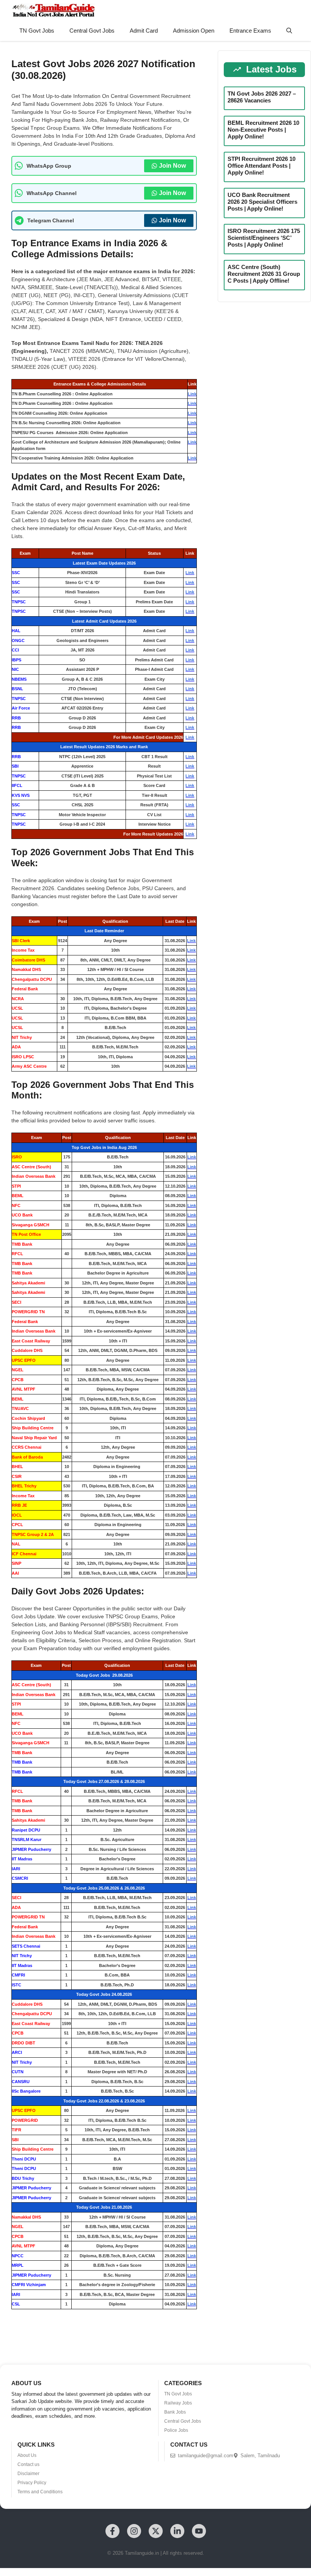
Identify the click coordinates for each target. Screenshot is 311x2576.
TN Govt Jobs (37, 31)
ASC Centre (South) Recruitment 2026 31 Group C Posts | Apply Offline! (264, 274)
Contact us (28, 2464)
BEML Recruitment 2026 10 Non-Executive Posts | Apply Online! (263, 130)
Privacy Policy (32, 2483)
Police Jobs (176, 2430)
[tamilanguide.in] (53, 10)
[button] (289, 31)
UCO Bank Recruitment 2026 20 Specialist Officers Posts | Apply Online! (262, 202)
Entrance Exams (250, 31)
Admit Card (144, 31)
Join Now (172, 166)
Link (192, 394)
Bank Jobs (175, 2412)
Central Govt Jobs (92, 31)
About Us (27, 2455)
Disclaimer (28, 2474)
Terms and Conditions (40, 2492)
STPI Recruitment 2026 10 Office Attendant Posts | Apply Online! (262, 166)
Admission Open (194, 31)
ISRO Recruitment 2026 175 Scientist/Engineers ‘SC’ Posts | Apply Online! (264, 238)
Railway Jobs (178, 2403)
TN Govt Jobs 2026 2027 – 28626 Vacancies (262, 97)
